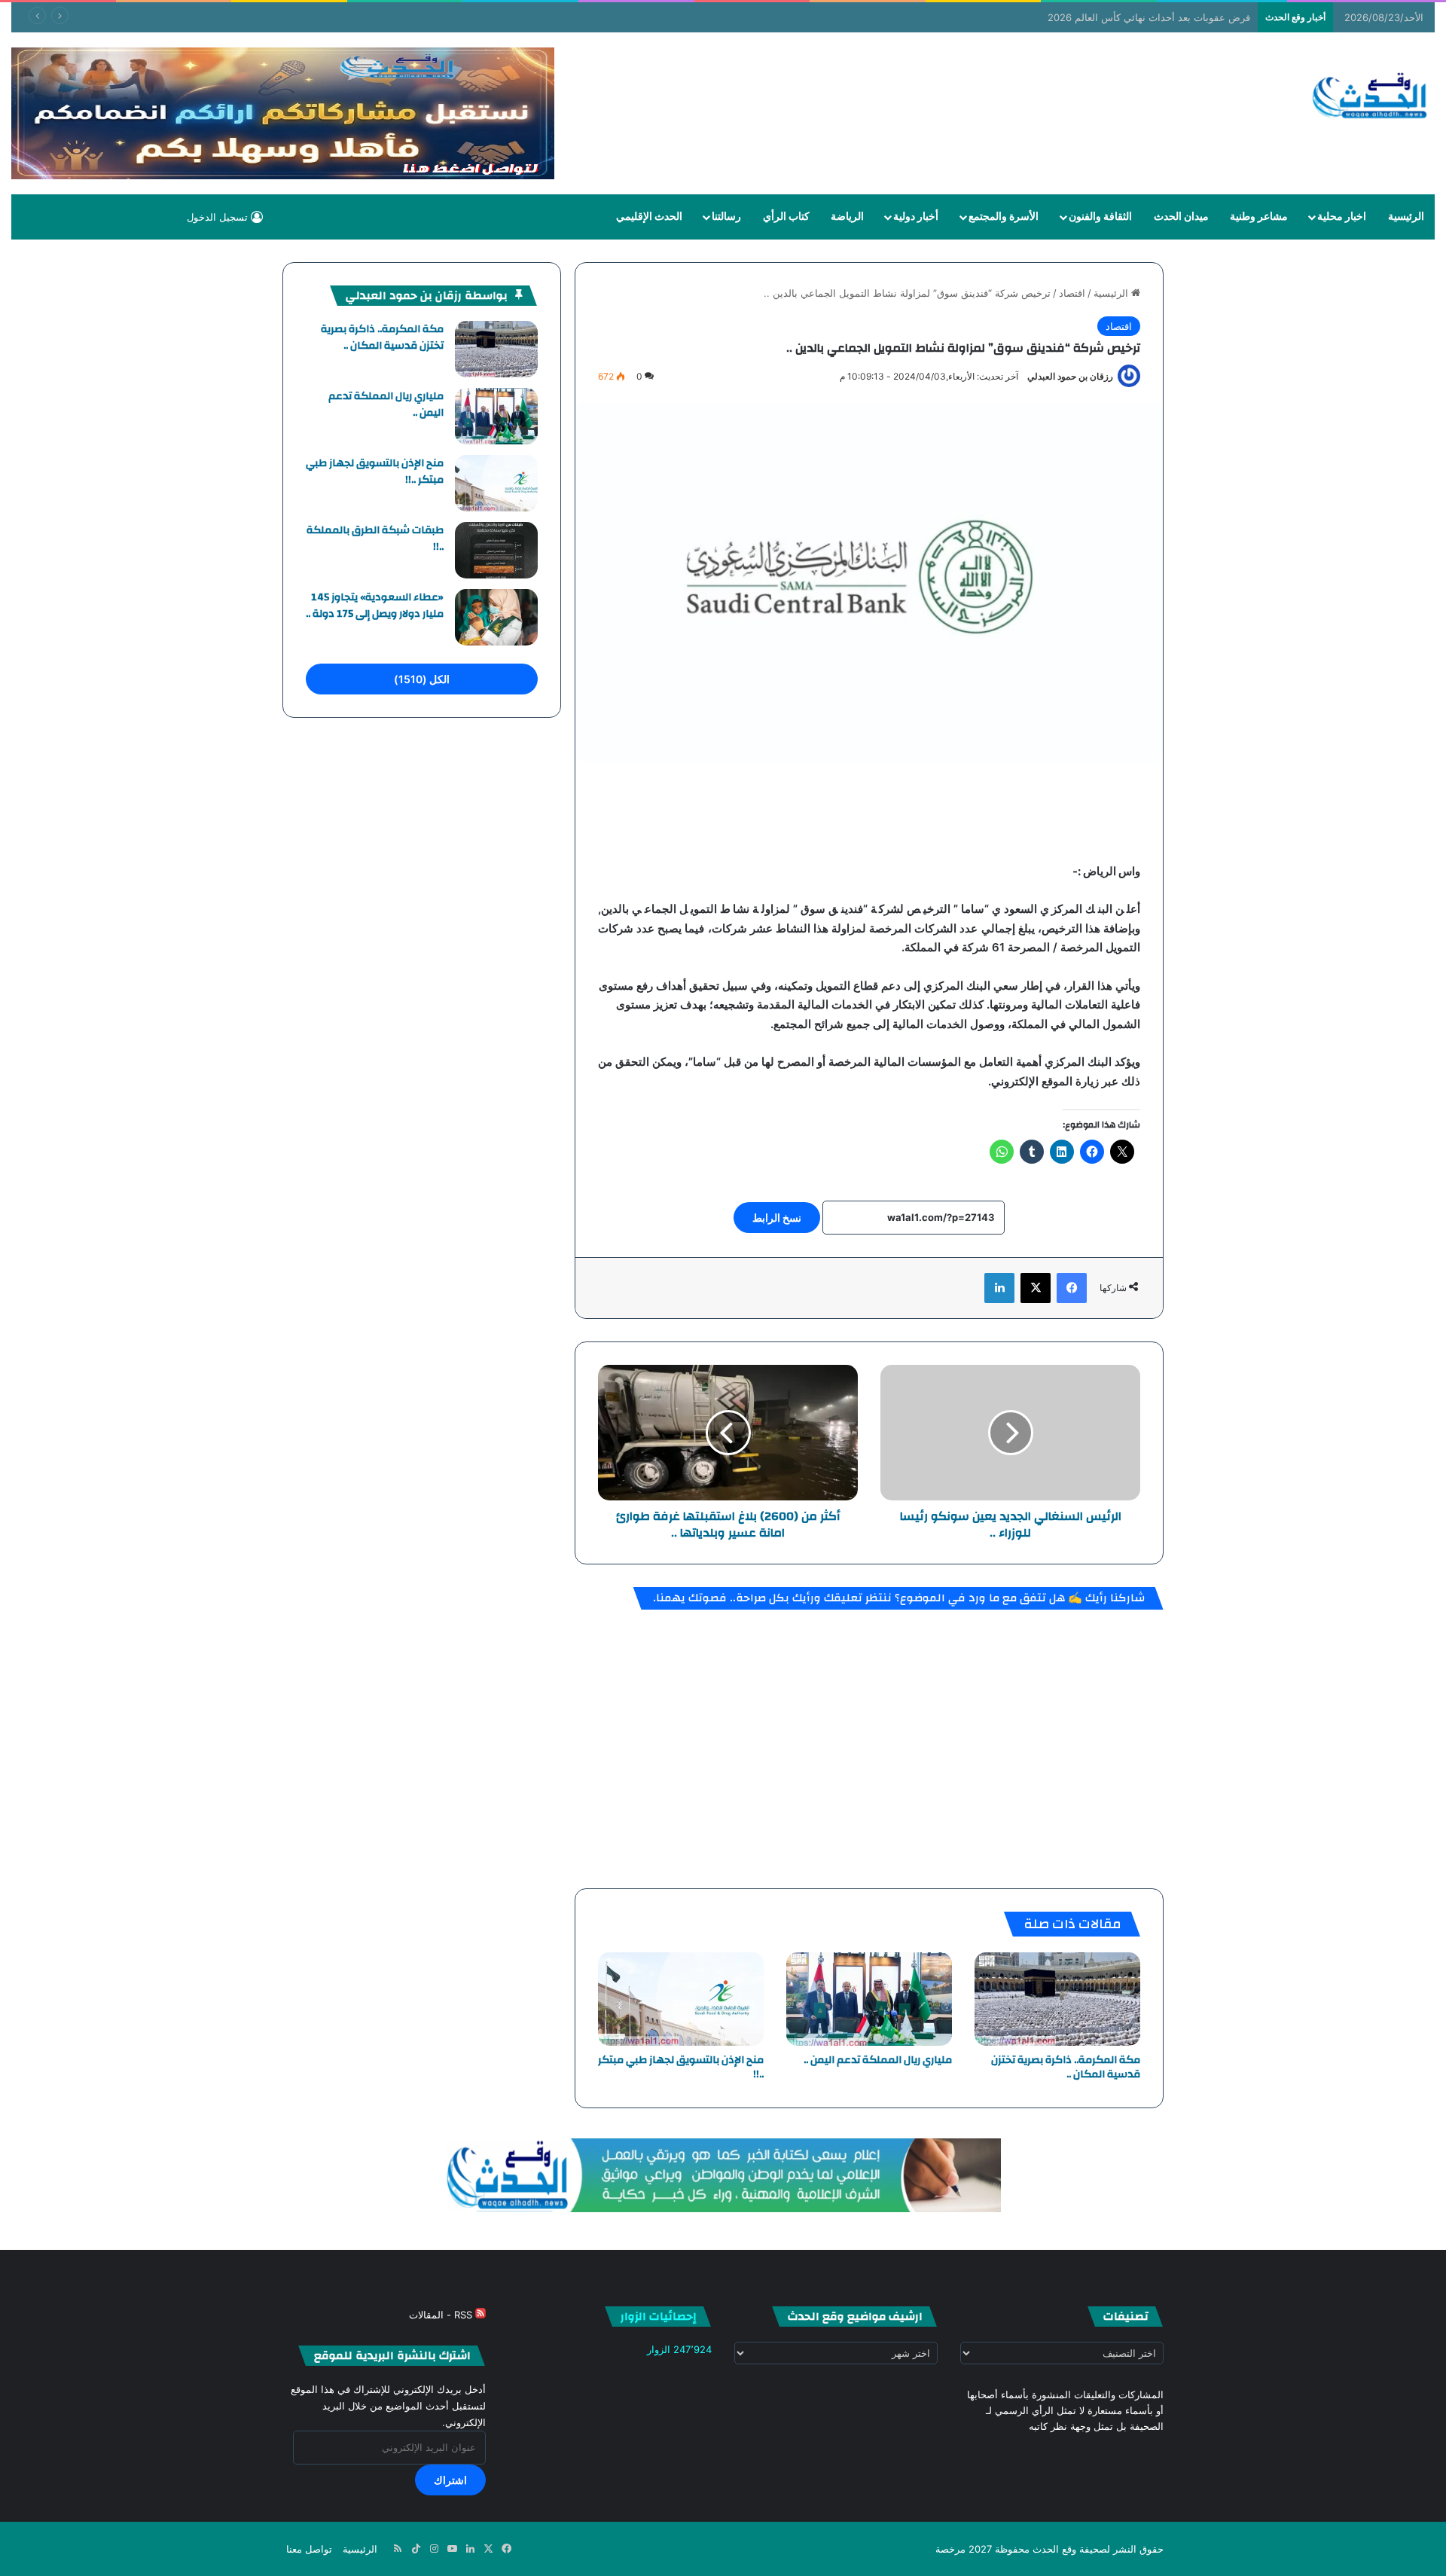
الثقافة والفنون (1100, 217)
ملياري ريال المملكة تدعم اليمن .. (878, 2060)
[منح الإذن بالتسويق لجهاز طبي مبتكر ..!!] (681, 1999)
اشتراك (450, 2480)
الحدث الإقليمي (649, 217)
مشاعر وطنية (1259, 217)
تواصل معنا (309, 2549)
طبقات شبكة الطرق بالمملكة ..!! (375, 539)
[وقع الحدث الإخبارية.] (1370, 97)
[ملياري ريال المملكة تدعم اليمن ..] (869, 1999)
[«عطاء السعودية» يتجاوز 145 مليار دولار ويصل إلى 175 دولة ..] (496, 617)
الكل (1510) (422, 679)
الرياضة (847, 217)
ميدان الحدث (1181, 217)
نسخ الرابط (777, 1218)
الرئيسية (1406, 217)
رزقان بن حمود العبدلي (1070, 376)
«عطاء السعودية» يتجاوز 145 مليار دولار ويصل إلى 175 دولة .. (375, 606)
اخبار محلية (1342, 217)
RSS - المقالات (442, 2315)
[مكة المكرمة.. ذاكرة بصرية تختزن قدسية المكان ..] (1057, 1999)
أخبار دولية (916, 217)
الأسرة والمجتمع (1004, 217)
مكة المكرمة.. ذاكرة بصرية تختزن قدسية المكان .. (1066, 2067)
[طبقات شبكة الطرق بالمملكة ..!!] (496, 550)
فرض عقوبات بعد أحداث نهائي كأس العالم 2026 (1149, 17)
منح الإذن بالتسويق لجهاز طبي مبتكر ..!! (681, 2067)
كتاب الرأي (786, 217)
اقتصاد (1072, 293)
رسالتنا (726, 217)
